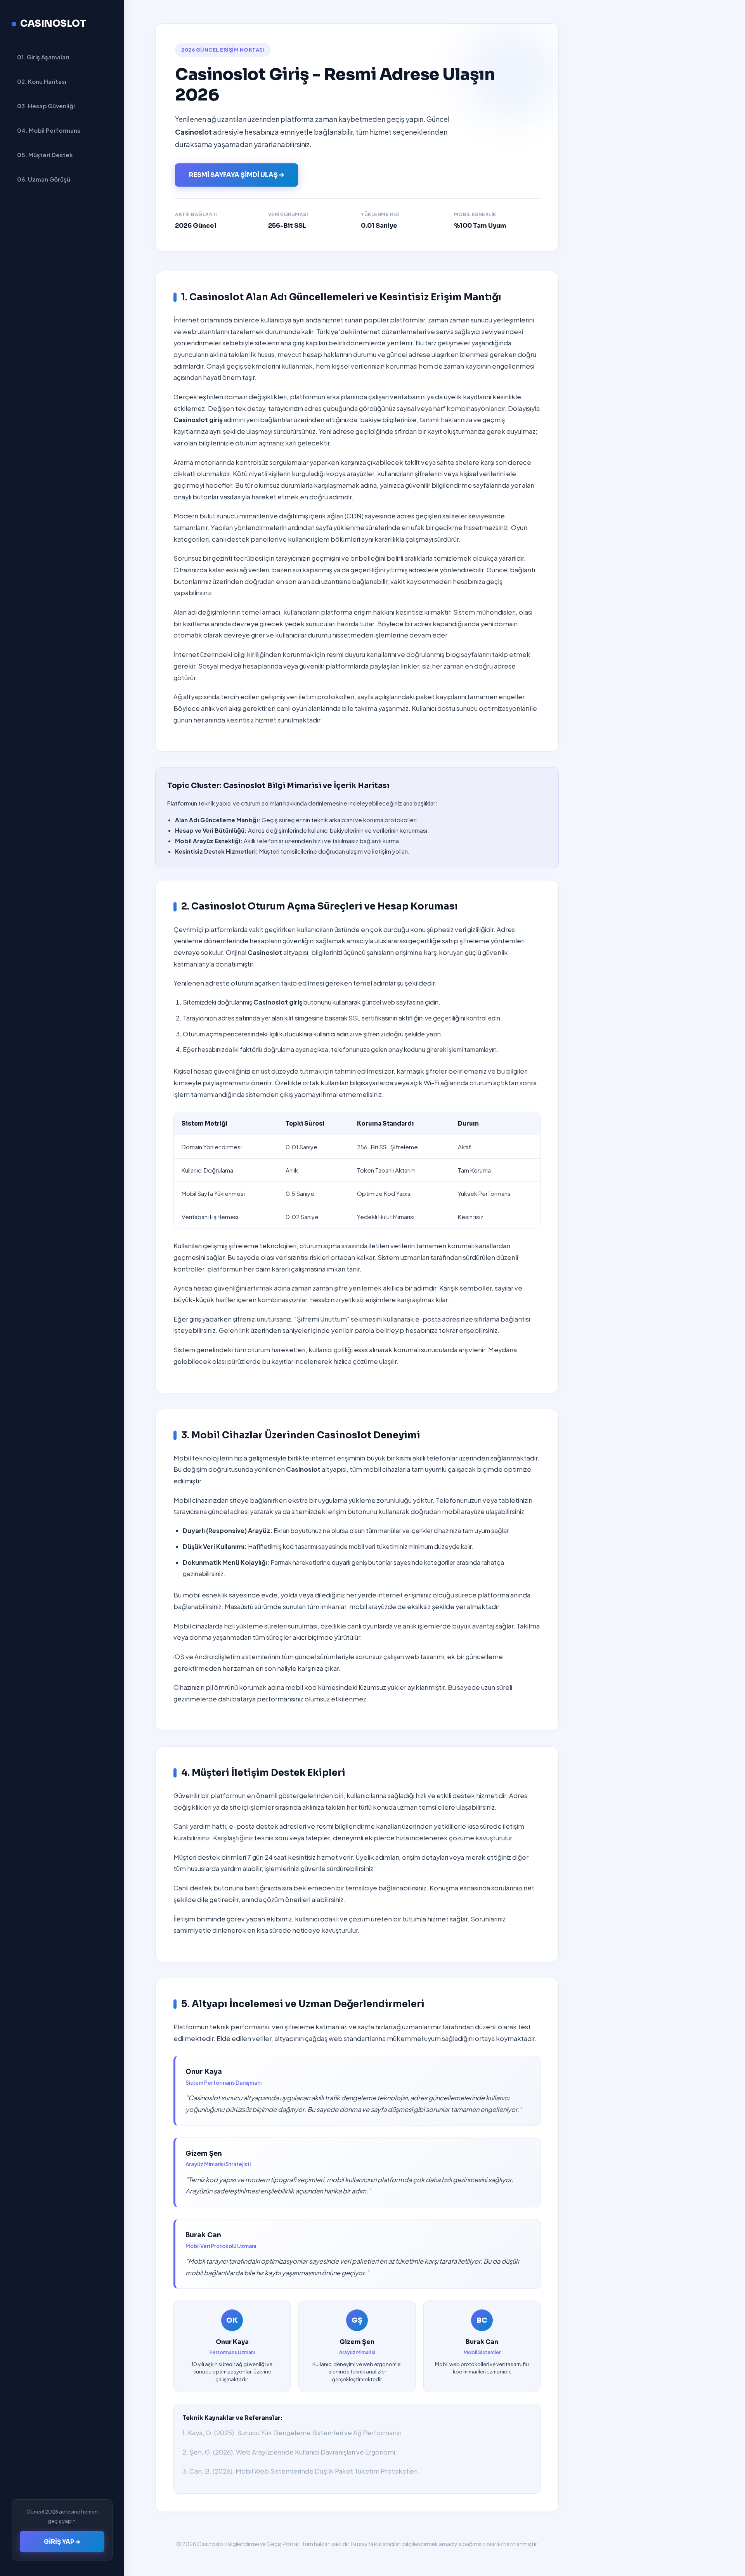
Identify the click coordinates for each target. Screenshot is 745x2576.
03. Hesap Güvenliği (46, 106)
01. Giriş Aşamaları (43, 57)
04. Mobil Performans (49, 130)
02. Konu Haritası (42, 81)
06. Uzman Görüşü (44, 179)
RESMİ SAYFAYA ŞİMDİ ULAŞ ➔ (236, 175)
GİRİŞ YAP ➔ (62, 2542)
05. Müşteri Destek (45, 155)
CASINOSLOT (53, 24)
